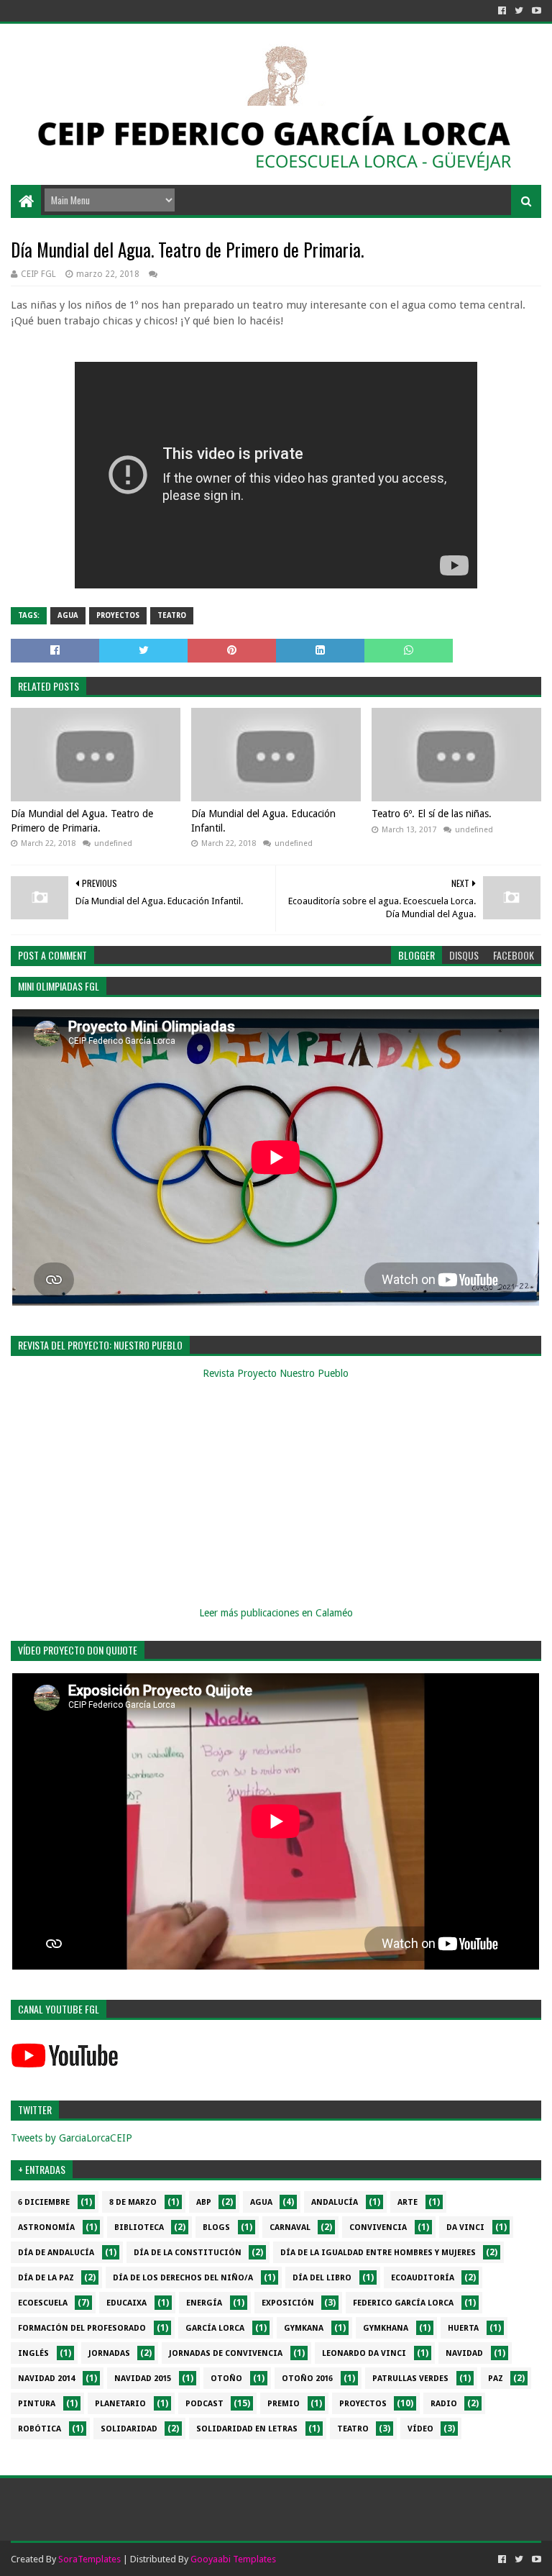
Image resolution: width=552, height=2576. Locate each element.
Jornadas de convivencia (226, 2353)
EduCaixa (126, 2303)
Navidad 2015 (143, 2379)
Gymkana (304, 2328)
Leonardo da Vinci (364, 2353)
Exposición (288, 2303)
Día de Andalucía (56, 2253)
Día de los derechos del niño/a (183, 2278)
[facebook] (502, 11)
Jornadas (109, 2353)
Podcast (204, 2404)
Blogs (216, 2227)
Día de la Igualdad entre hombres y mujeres (378, 2253)
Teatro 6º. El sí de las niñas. (432, 814)
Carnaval (290, 2227)
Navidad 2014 (46, 2379)
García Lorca (215, 2328)
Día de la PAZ (46, 2278)
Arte (408, 2202)
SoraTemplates (89, 2559)
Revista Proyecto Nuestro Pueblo (276, 1373)
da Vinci (465, 2227)
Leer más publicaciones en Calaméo (276, 1613)
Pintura (37, 2404)
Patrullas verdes (410, 2379)
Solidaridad (129, 2429)
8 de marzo (133, 2202)
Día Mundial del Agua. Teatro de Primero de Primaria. (82, 821)
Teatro (172, 615)
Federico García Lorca (403, 2303)
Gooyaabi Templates (233, 2559)
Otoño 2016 (307, 2379)
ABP (204, 2202)
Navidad (464, 2353)
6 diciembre (44, 2202)
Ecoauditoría (423, 2278)
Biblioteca (139, 2227)
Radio (444, 2404)
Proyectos (118, 615)
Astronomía (46, 2227)
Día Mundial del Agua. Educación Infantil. (263, 821)
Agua (68, 615)
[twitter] (519, 11)
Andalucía (335, 2202)
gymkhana (386, 2328)
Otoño (226, 2379)
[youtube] (535, 11)
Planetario (120, 2404)
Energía (204, 2303)
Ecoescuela (43, 2303)
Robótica (40, 2429)
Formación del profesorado (82, 2328)
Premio (284, 2404)
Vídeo (420, 2429)
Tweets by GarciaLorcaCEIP (72, 2138)
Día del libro (322, 2278)
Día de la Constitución (188, 2253)
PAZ (496, 2379)
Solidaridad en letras (247, 2429)
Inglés (33, 2353)
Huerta (463, 2328)
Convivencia (378, 2227)
